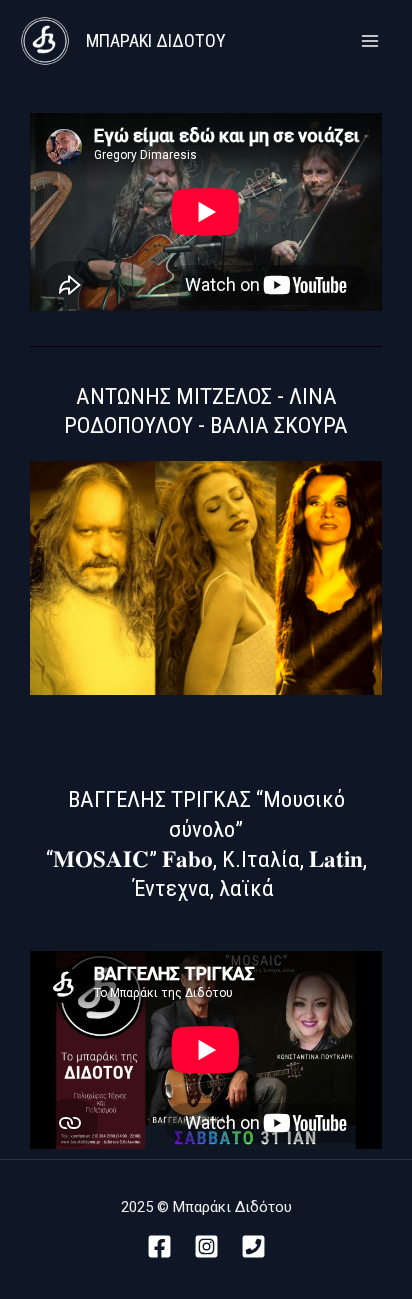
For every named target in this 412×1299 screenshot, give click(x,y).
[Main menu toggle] (369, 41)
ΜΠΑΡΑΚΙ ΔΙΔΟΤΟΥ (156, 40)
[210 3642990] (253, 1246)
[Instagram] (206, 1246)
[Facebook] (159, 1246)
